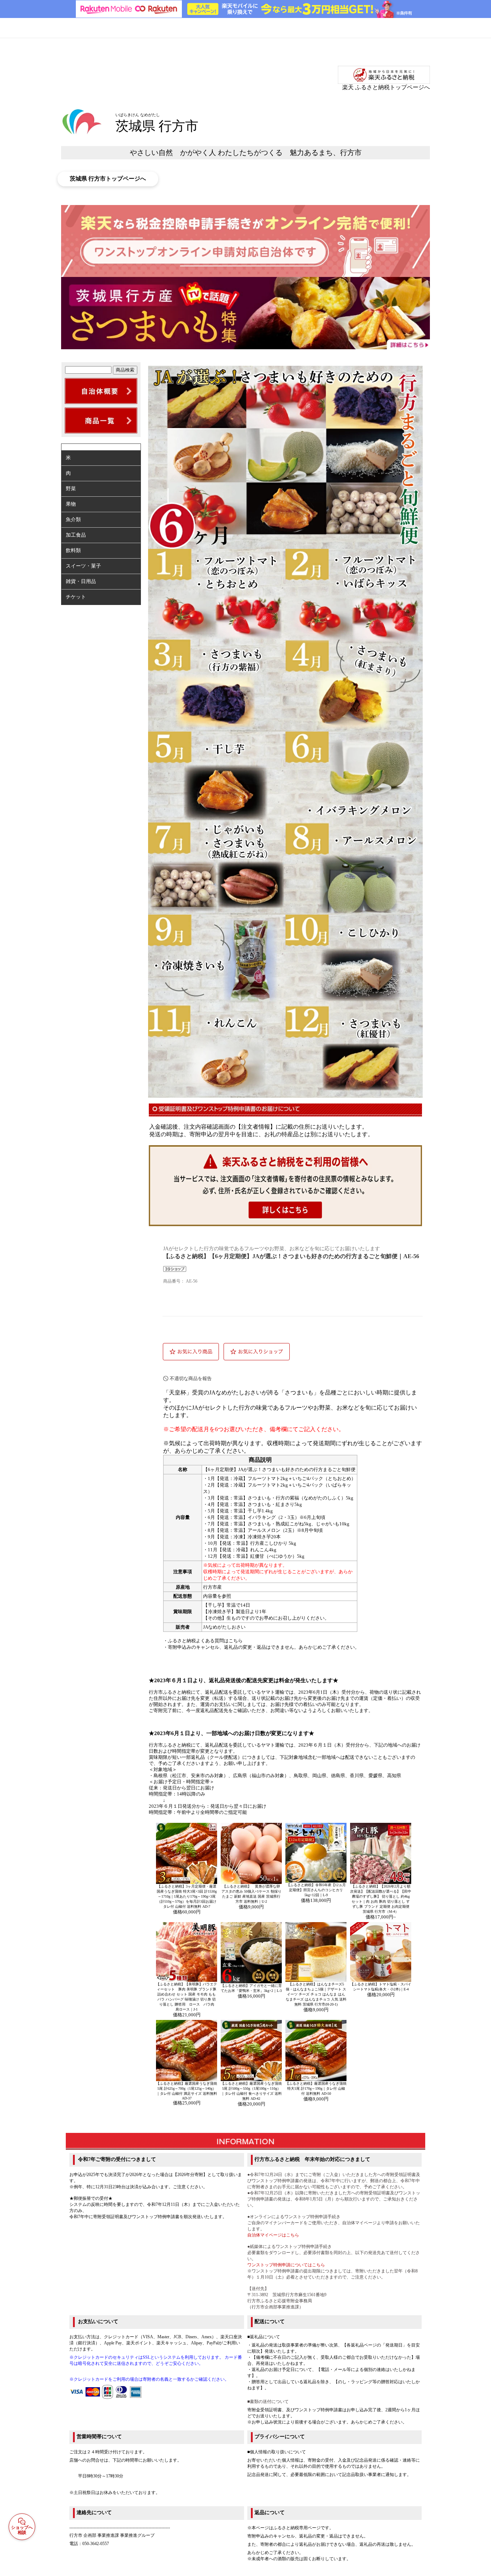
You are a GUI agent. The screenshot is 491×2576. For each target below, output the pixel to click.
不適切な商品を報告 (191, 1378)
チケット (76, 597)
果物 (71, 504)
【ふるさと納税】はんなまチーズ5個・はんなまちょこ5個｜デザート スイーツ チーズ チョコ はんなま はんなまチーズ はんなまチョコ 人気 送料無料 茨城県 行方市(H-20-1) (316, 1994)
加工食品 (76, 535)
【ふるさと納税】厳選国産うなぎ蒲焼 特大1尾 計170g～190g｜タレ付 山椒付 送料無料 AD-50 (316, 2088)
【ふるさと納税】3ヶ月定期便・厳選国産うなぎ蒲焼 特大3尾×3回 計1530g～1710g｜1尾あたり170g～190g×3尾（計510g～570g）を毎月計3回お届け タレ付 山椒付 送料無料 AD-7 (187, 1896)
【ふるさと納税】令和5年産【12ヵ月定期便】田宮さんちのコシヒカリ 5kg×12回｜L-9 (316, 1890)
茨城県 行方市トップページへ (108, 179)
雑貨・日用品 (81, 581)
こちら (236, 1641)
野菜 (71, 489)
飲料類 (73, 550)
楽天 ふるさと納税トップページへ (386, 87)
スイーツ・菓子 (83, 566)
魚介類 (73, 520)
